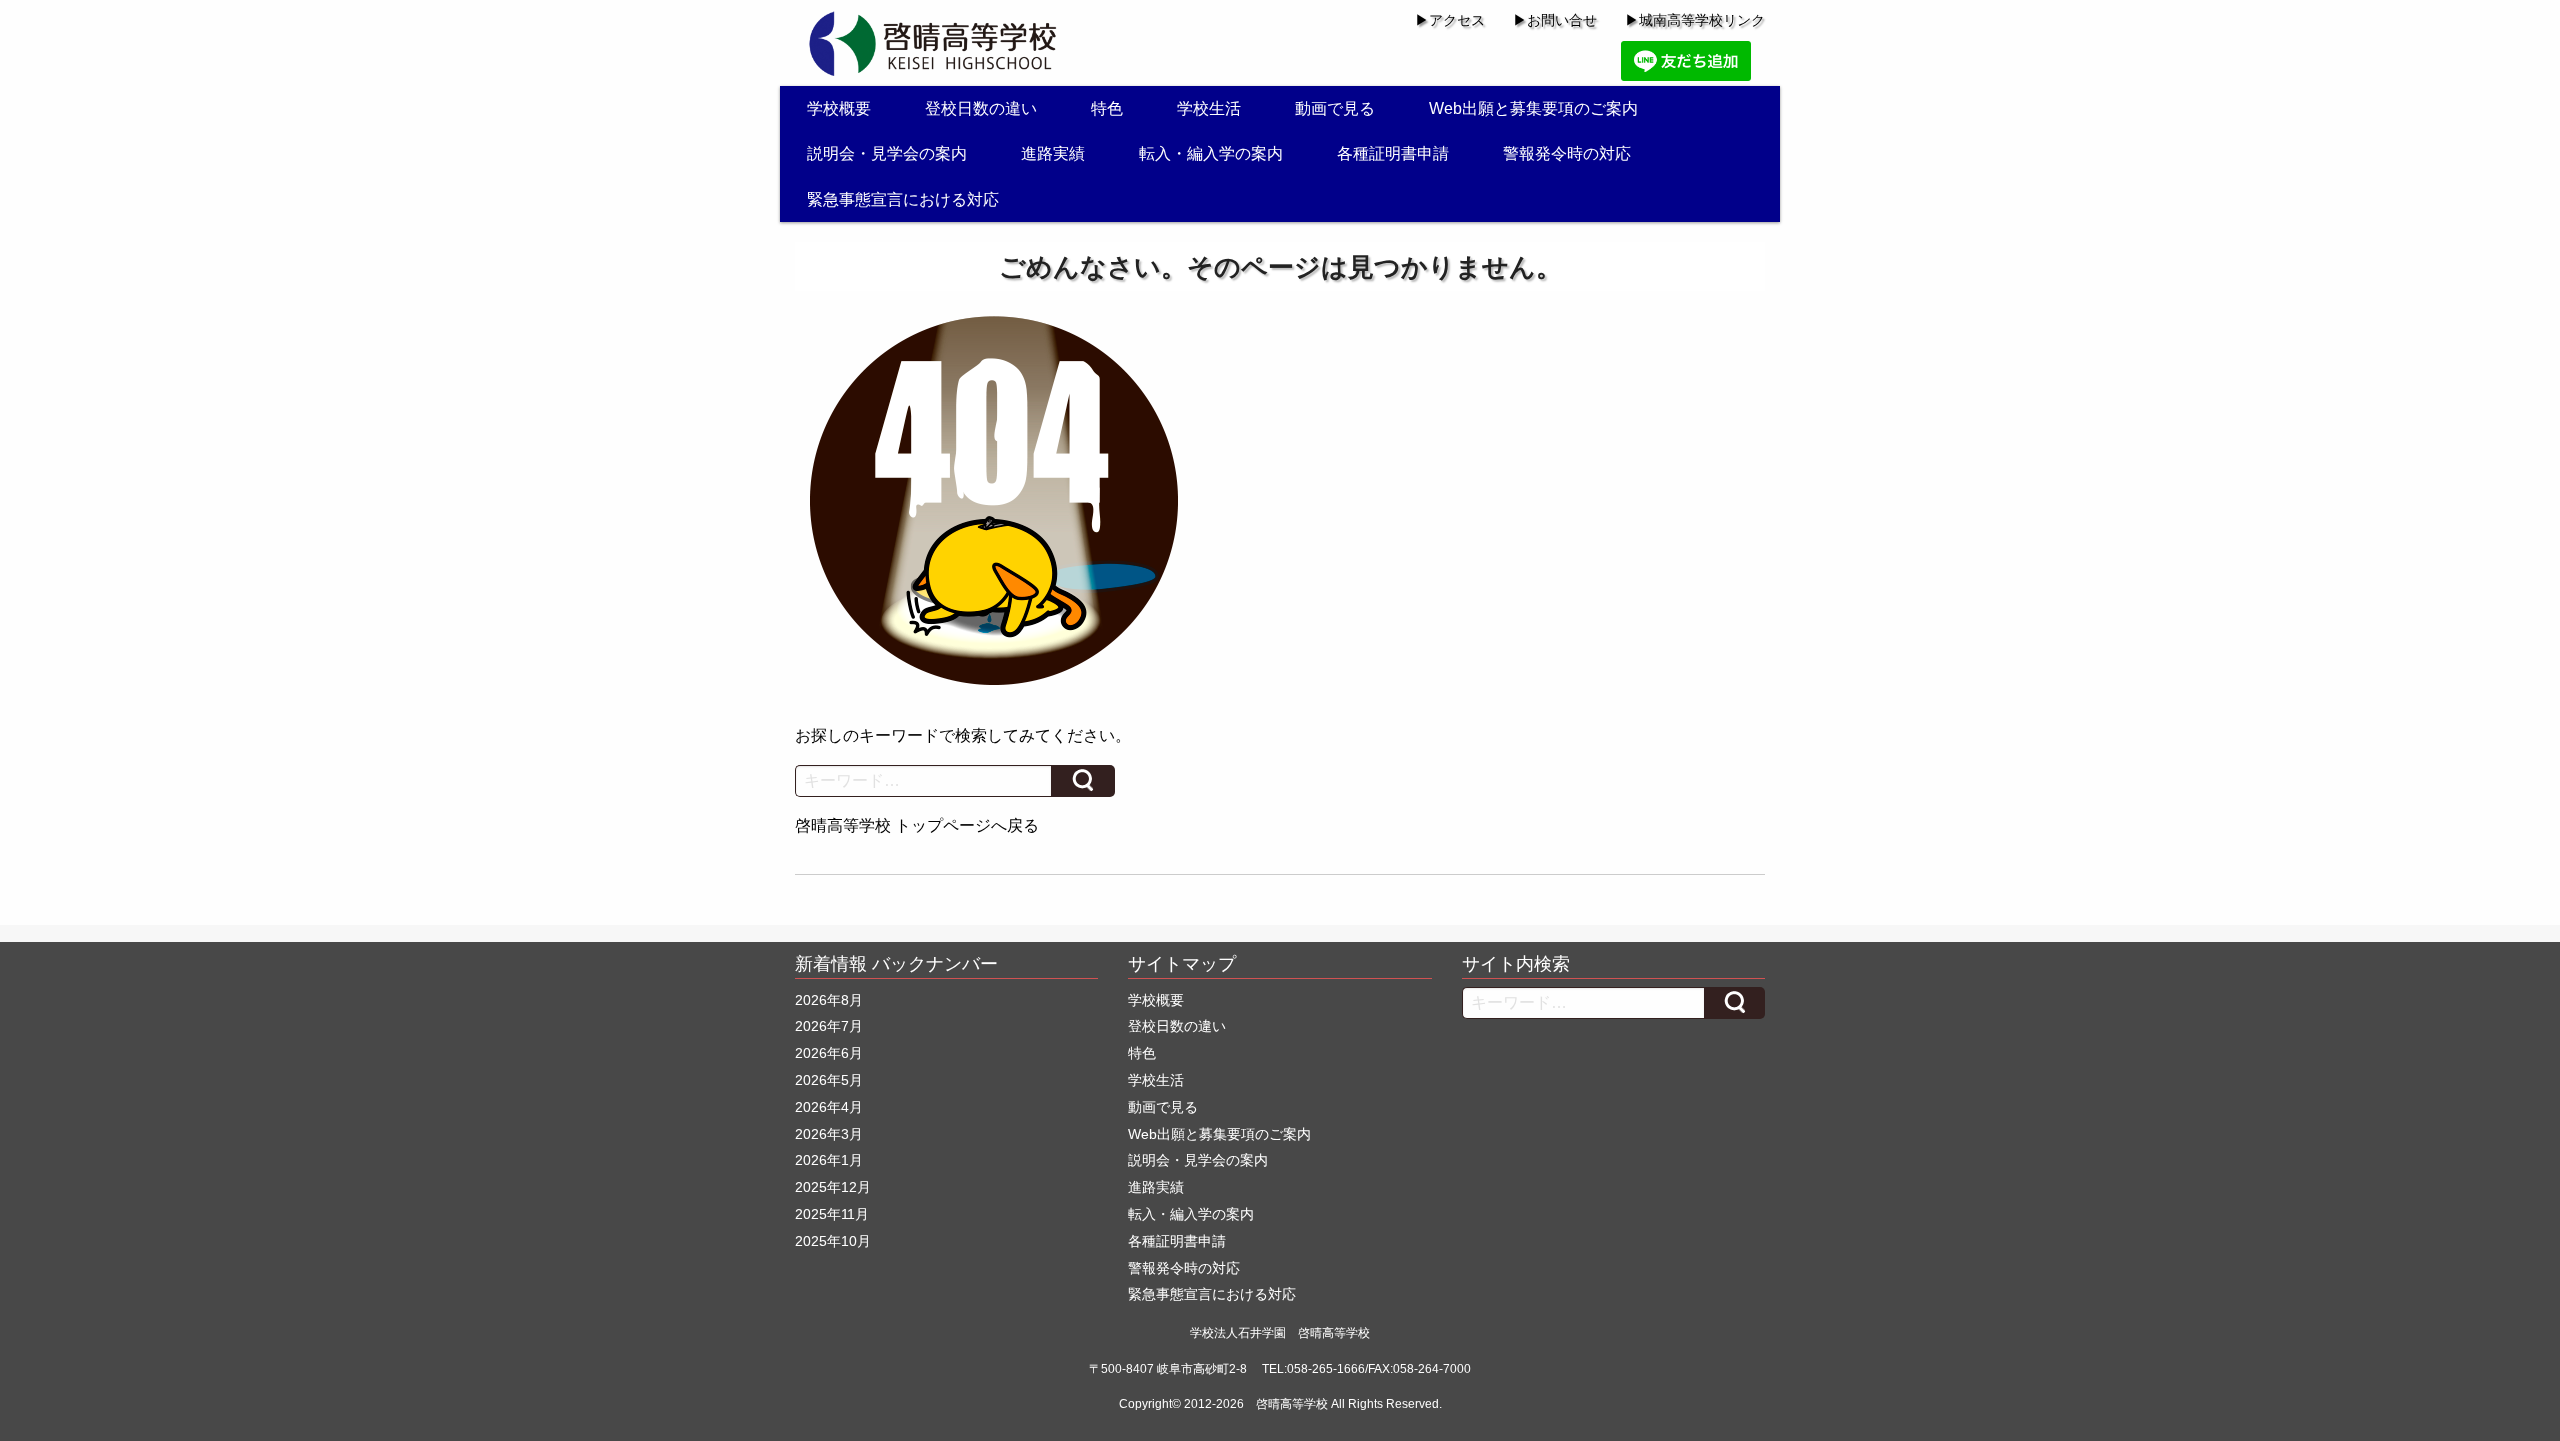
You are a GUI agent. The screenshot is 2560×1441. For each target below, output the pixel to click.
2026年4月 (829, 1107)
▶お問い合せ (1555, 20)
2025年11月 (832, 1214)
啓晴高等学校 (1292, 1404)
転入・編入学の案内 (1211, 153)
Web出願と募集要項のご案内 (1533, 108)
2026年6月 (829, 1053)
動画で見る (1335, 108)
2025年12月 (833, 1187)
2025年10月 (833, 1241)
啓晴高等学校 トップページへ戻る (917, 825)
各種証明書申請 (1393, 153)
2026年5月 (829, 1080)
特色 (1107, 108)
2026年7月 (829, 1026)
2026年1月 (829, 1160)
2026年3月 (829, 1134)
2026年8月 (829, 1000)
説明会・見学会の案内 (887, 153)
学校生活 (1209, 108)
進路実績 (1053, 153)
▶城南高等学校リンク (1695, 20)
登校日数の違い (981, 108)
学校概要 (839, 108)
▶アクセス (1450, 20)
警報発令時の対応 (1567, 153)
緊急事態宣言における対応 (903, 199)
